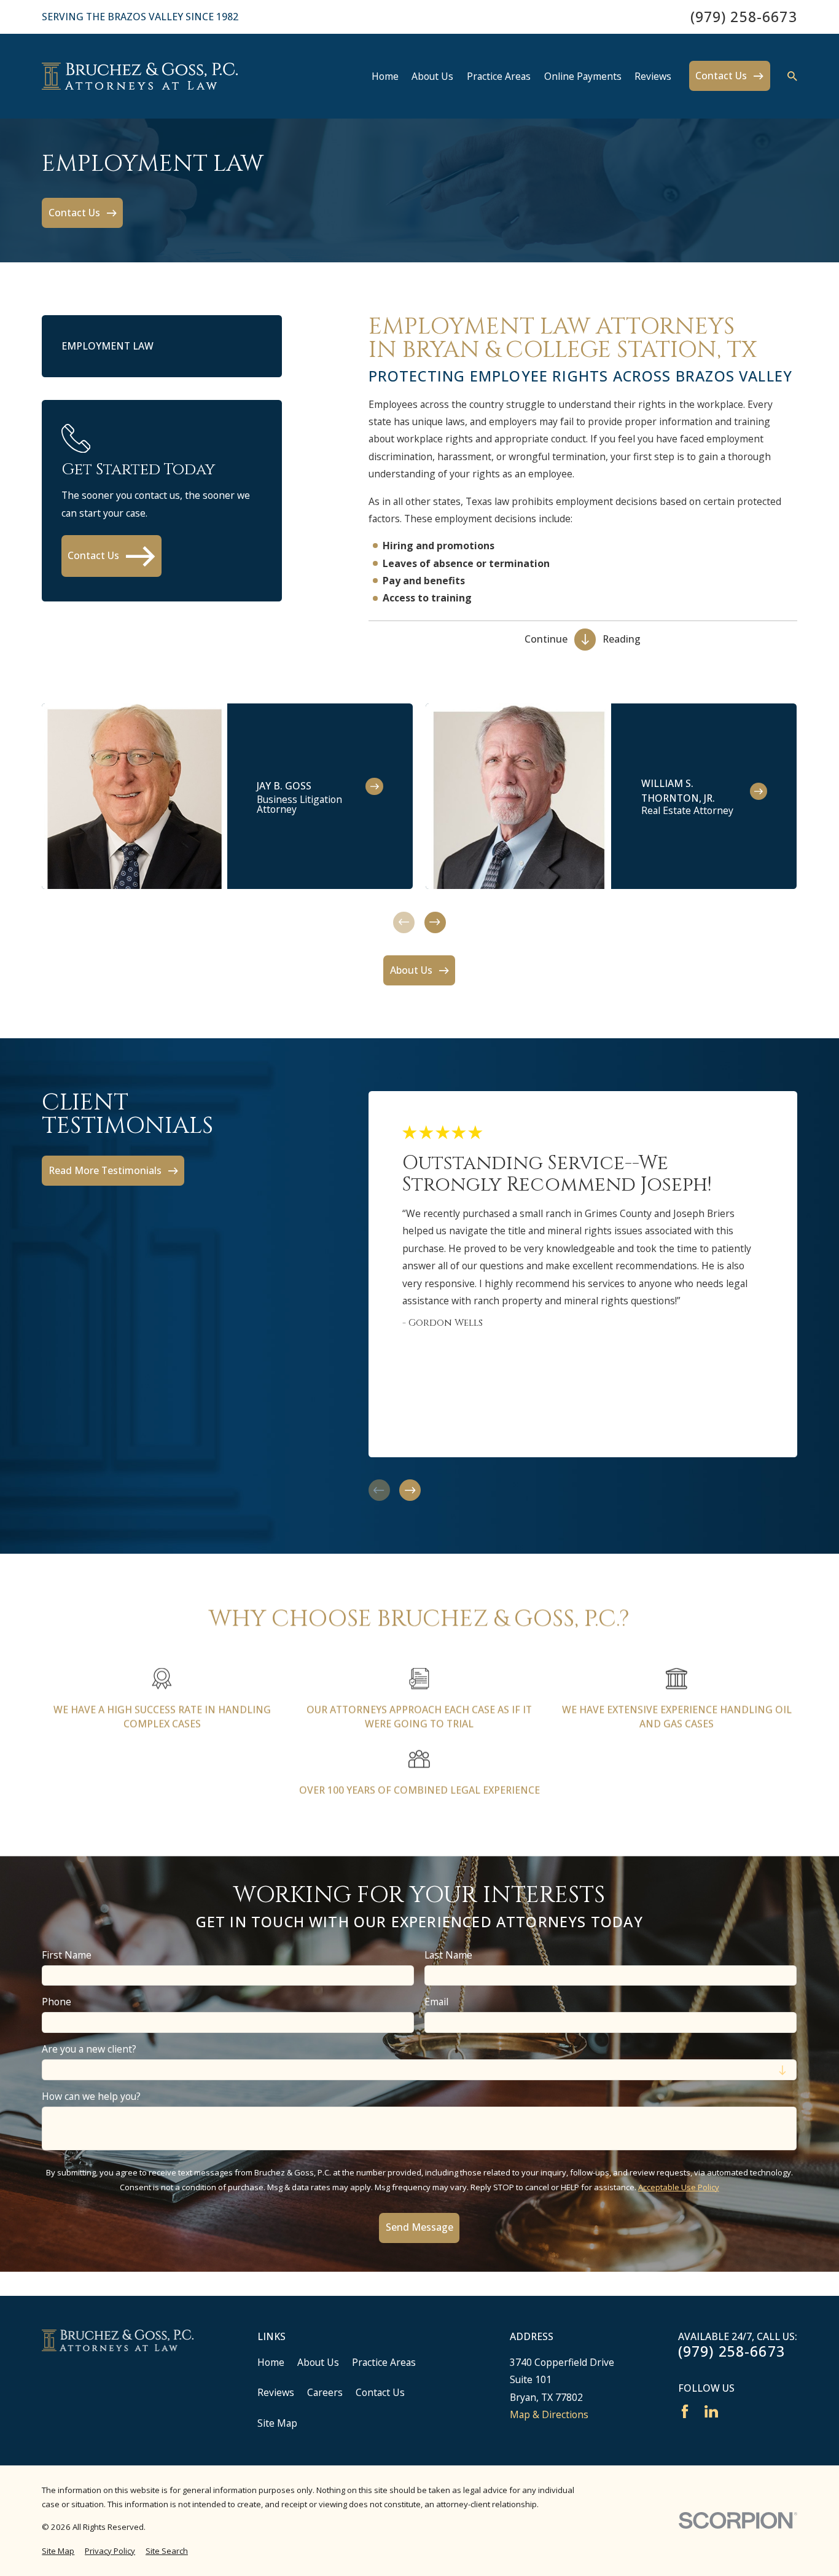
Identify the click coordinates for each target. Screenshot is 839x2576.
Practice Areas (384, 2362)
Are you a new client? (89, 2049)
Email (436, 2002)
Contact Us (380, 2392)
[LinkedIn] (711, 2411)
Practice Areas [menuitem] (499, 76)
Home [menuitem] (385, 76)
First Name (67, 1955)
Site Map (277, 2423)
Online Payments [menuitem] (583, 76)
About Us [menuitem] (432, 76)
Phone (57, 2002)
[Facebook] (685, 2411)
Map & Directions (549, 2414)
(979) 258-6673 (744, 17)
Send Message (419, 2228)
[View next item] (435, 922)
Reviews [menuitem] (653, 76)
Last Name (448, 1955)
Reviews (276, 2392)
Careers (325, 2392)
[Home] (140, 76)
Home (271, 2362)
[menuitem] (58, 2551)
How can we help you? (91, 2096)
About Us (318, 2362)
